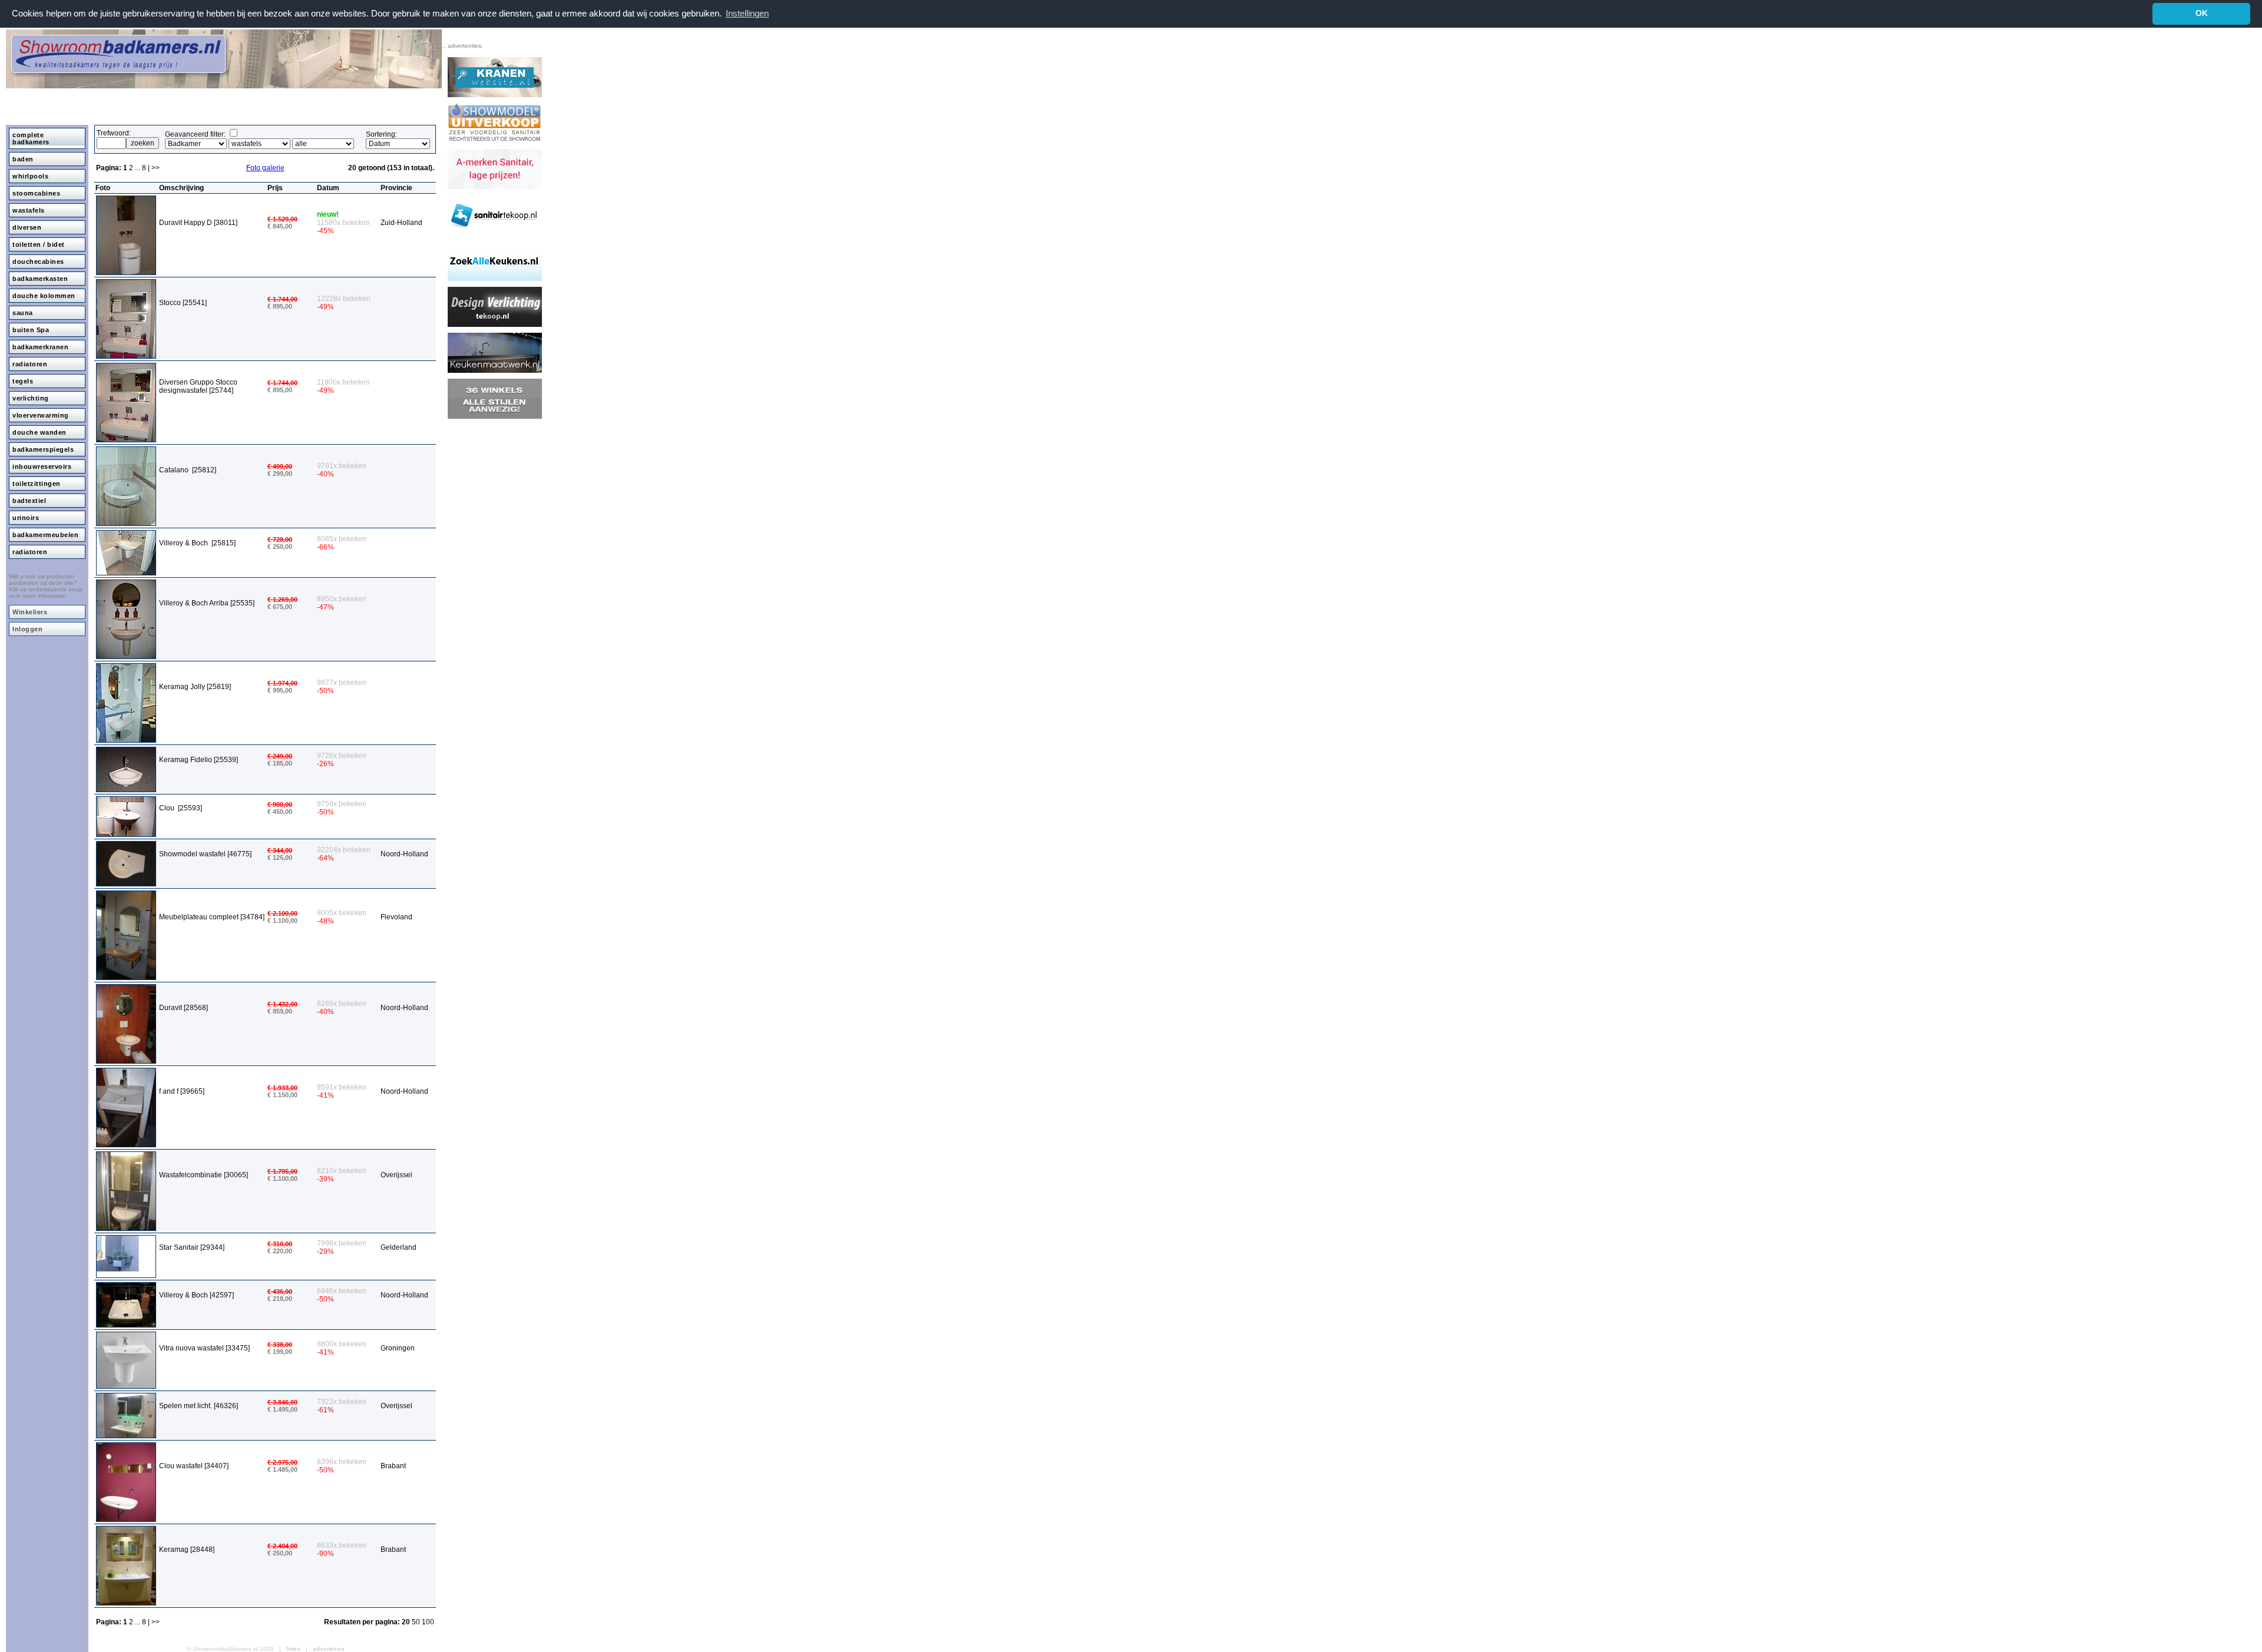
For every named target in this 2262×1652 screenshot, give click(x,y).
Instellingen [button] (747, 13)
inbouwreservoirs (42, 466)
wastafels (29, 210)
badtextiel (29, 501)
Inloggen (27, 629)
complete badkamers (31, 138)
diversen (27, 227)
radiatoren (30, 364)
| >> (154, 168)
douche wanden (39, 432)
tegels (23, 381)
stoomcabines (36, 193)
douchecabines (38, 261)
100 (428, 1622)
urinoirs (26, 518)
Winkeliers (30, 612)
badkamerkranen (40, 347)
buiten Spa (31, 330)
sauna (23, 313)
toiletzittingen (37, 484)
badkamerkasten (40, 279)
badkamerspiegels (43, 449)
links (293, 1649)
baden (23, 159)
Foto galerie (265, 168)
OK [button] (2202, 13)
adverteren (328, 1649)
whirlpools (30, 176)
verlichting (31, 398)
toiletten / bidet (39, 244)
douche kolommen (44, 296)
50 (417, 1622)
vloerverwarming (41, 415)
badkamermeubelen (45, 535)
